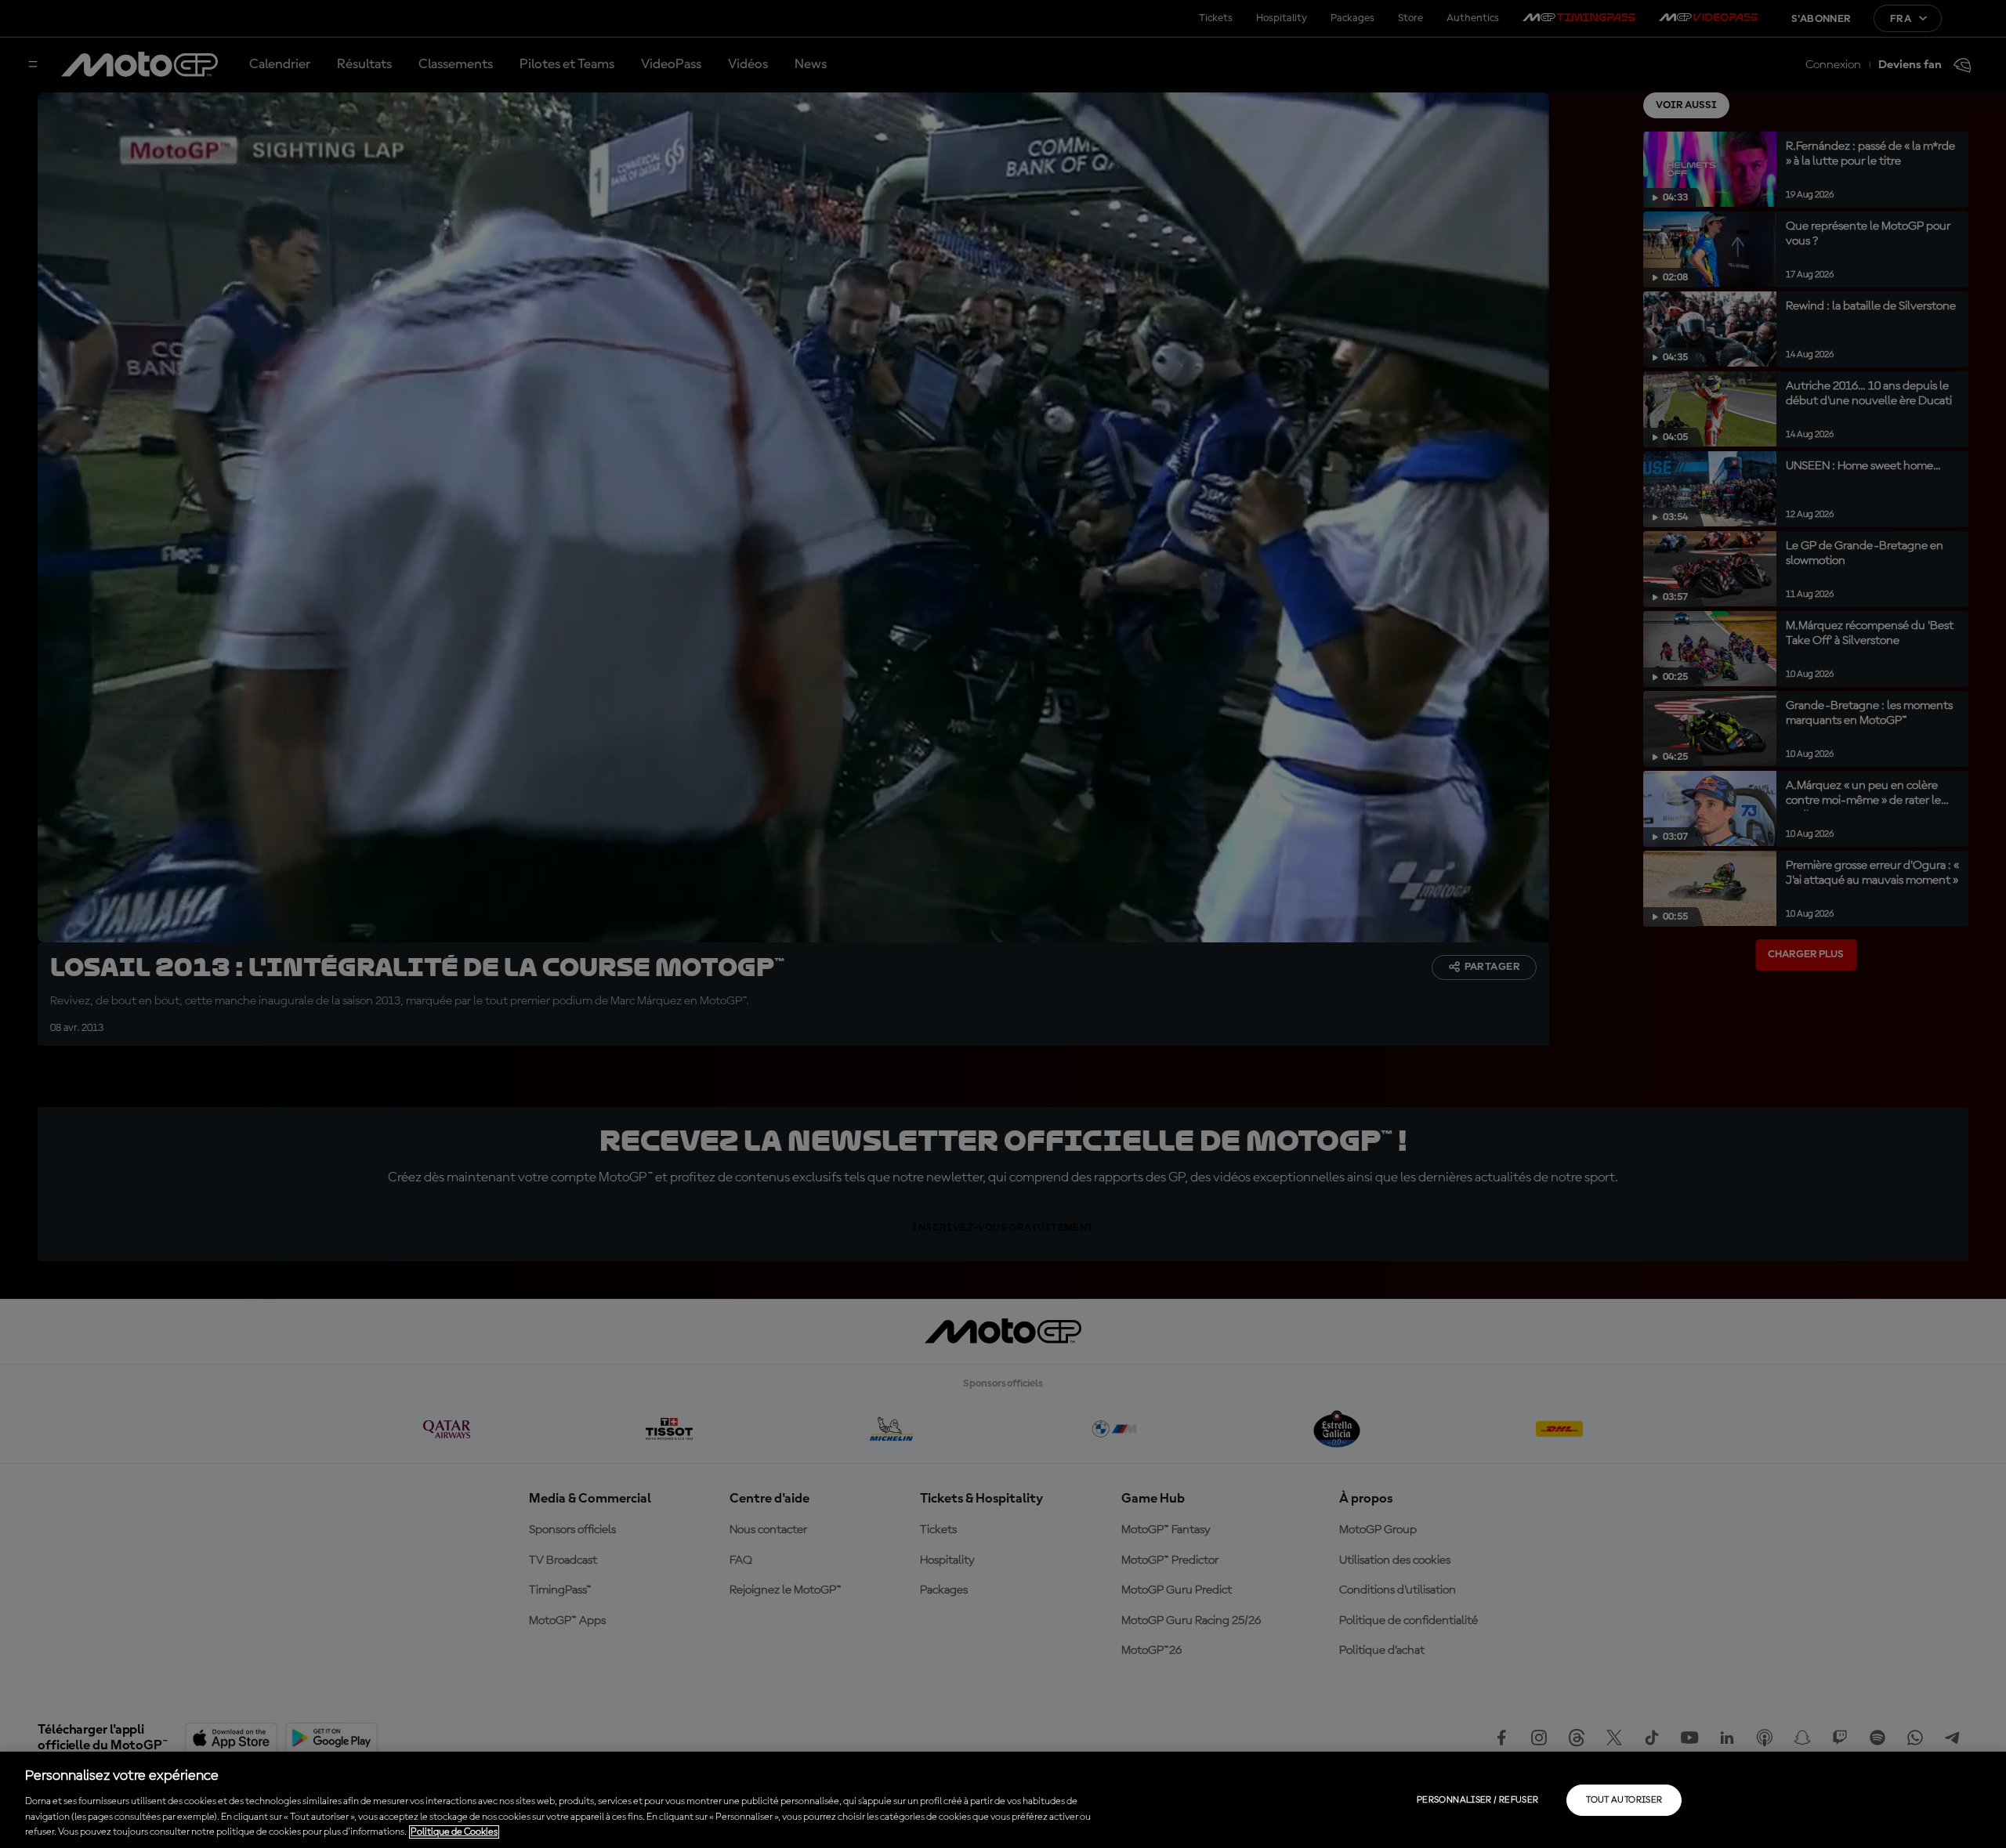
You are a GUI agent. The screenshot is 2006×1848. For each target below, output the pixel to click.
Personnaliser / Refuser (1477, 1800)
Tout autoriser (1624, 1800)
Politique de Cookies (454, 1832)
